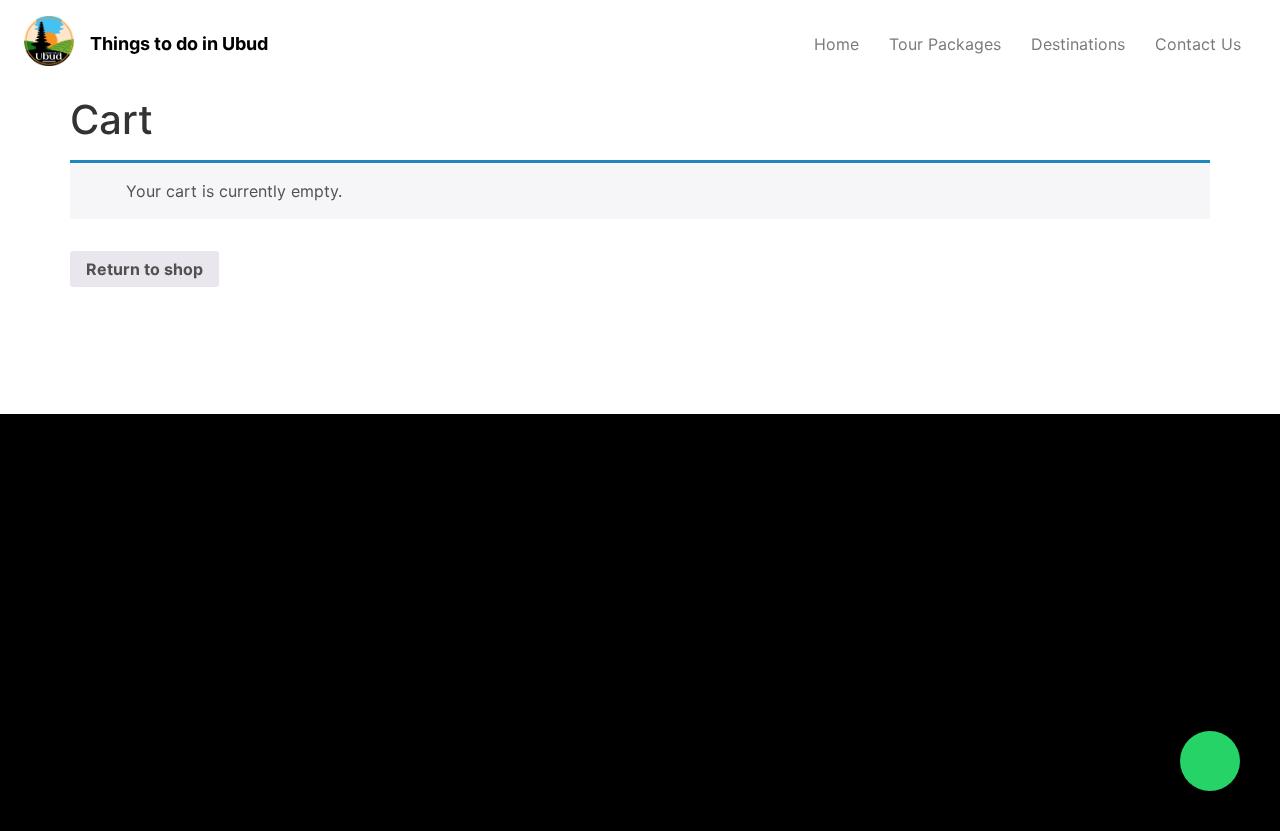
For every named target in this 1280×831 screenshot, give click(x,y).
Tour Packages (945, 44)
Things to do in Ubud (179, 43)
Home (836, 44)
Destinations (1078, 44)
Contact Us (1198, 44)
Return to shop (144, 269)
